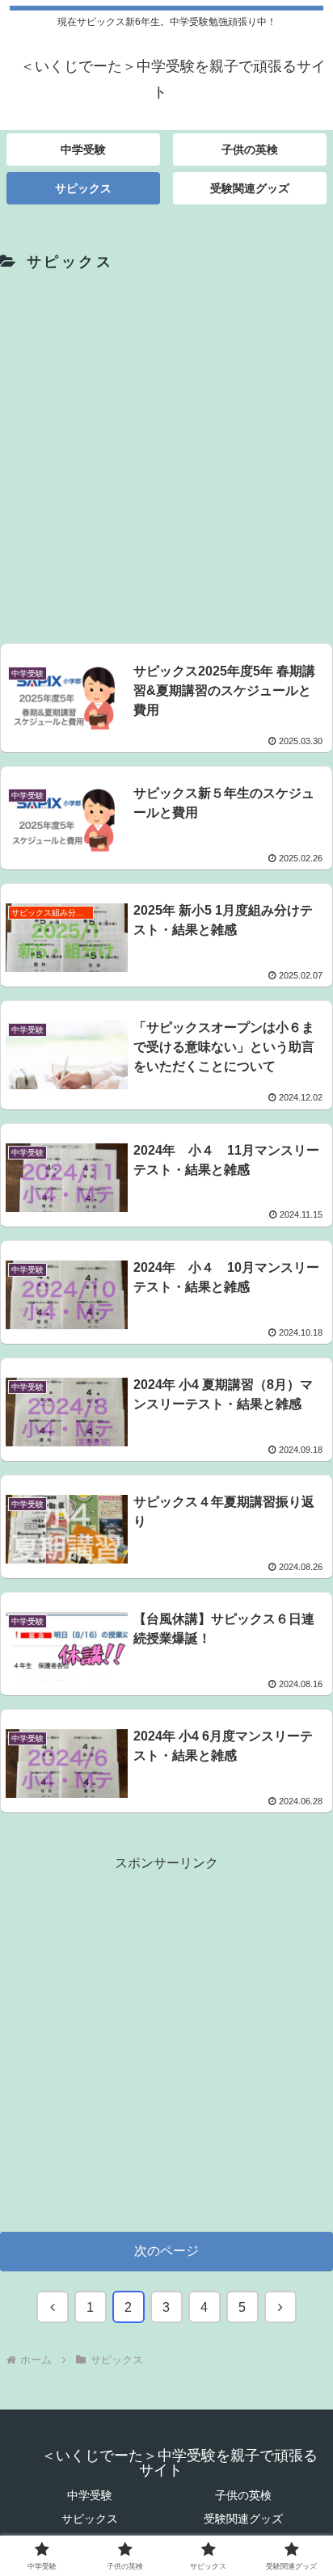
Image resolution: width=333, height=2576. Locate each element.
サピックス (90, 2519)
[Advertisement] (166, 454)
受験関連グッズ (243, 2519)
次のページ (166, 2251)
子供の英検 (243, 2495)
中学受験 (90, 2495)
